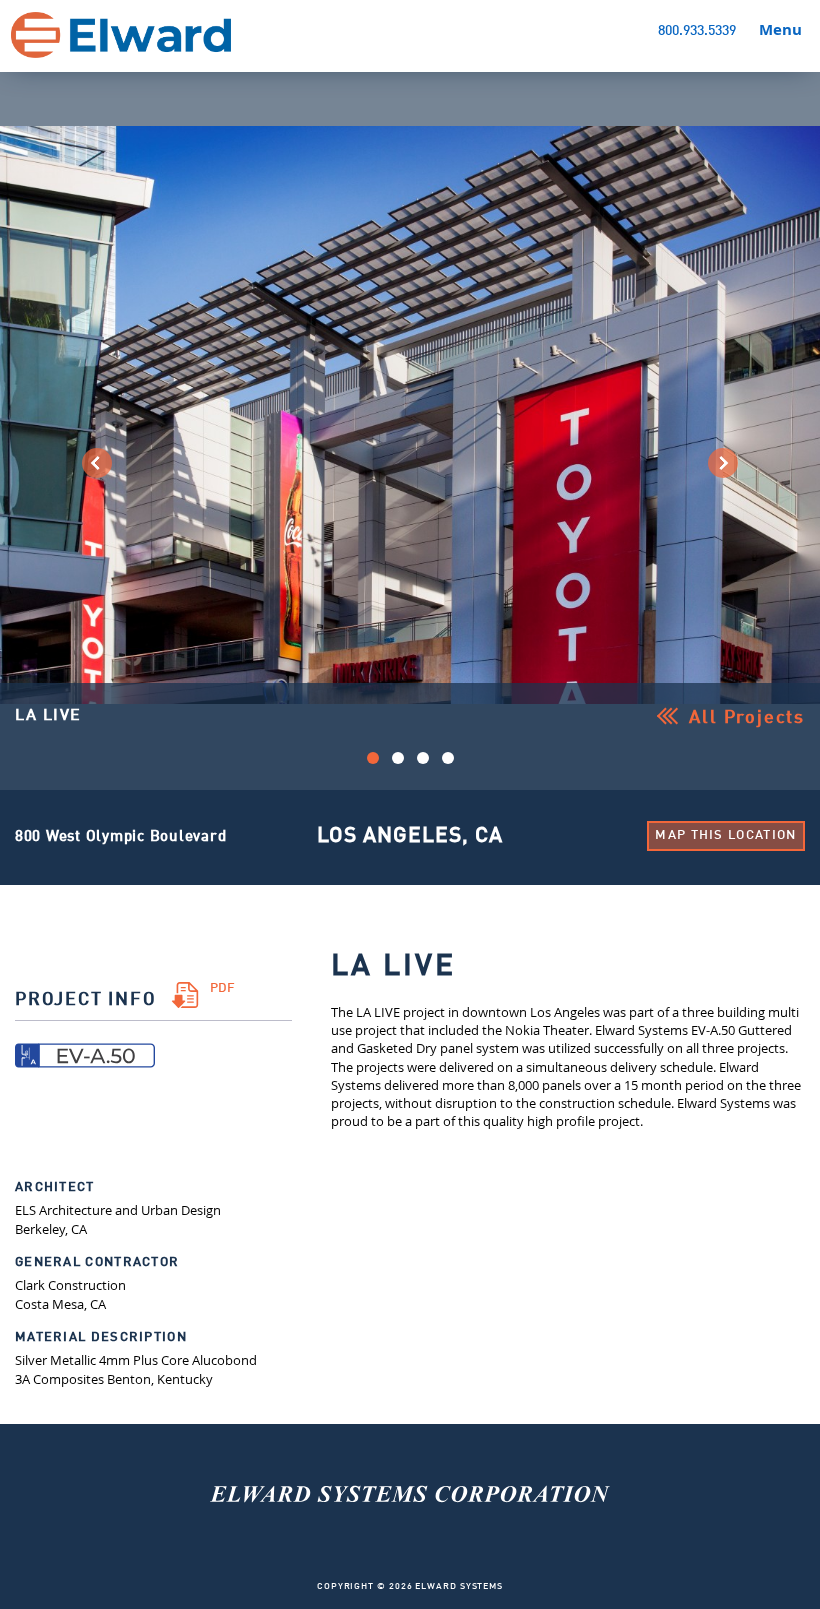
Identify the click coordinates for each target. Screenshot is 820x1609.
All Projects (747, 718)
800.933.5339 (697, 31)
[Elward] (410, 1559)
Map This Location (725, 835)
